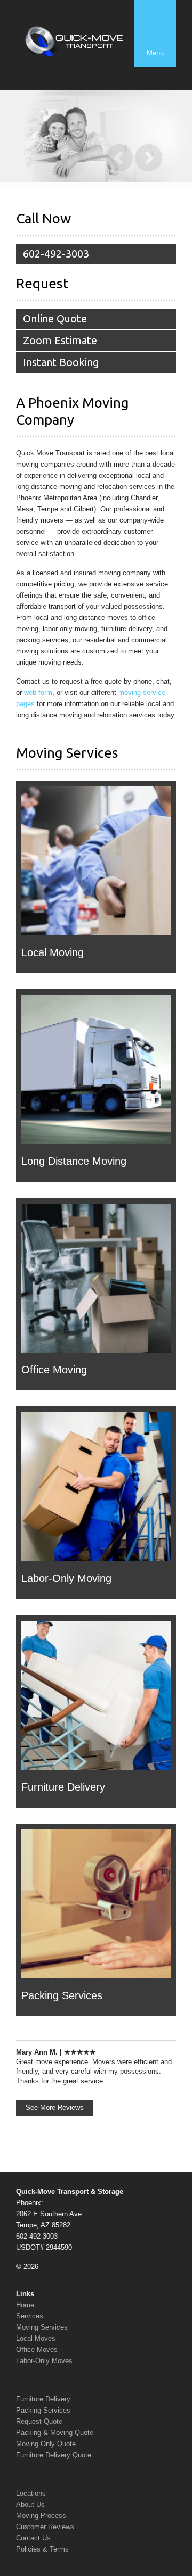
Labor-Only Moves (44, 2361)
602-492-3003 (56, 254)
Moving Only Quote (46, 2444)
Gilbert (84, 509)
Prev (119, 158)
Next (149, 158)
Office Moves (37, 2350)
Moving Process (41, 2516)
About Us (30, 2504)
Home (25, 2305)
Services (30, 2316)
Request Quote (39, 2421)
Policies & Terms (42, 2549)
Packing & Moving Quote (55, 2433)
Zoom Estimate (60, 340)
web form (38, 693)
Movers (104, 2062)
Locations (31, 2493)
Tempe (48, 509)
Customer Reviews (45, 2527)
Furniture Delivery (43, 2399)
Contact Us (33, 2538)
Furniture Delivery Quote (54, 2455)
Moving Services (42, 2327)
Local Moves (36, 2338)
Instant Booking (61, 362)
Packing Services (43, 2410)
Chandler (144, 498)
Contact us (33, 681)
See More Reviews (55, 2107)
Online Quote (55, 318)
